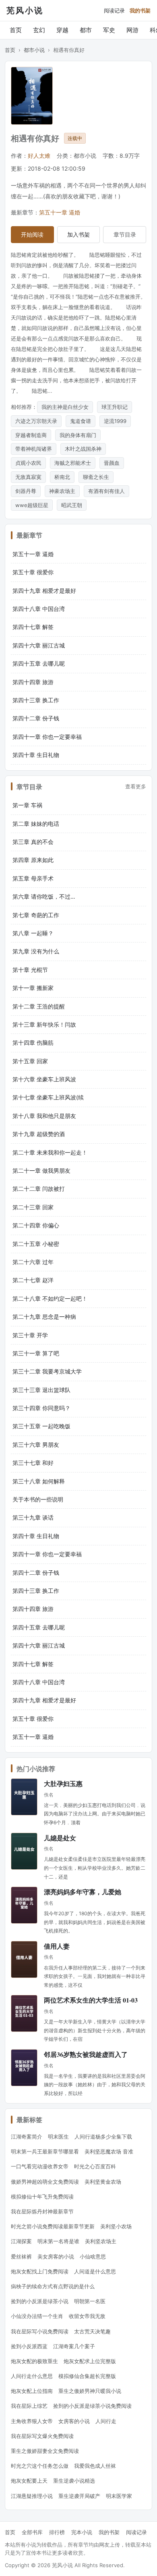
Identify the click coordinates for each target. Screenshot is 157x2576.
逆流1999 (115, 421)
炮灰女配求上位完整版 (90, 2361)
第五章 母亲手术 (33, 878)
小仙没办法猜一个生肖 (37, 2316)
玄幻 (39, 30)
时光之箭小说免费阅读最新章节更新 (53, 2226)
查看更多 (136, 786)
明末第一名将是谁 (58, 2241)
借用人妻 (57, 1946)
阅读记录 (114, 10)
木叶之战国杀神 (83, 449)
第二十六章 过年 (33, 1262)
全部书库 (32, 2532)
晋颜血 (112, 463)
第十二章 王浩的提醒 (39, 1006)
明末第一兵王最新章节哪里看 (45, 2151)
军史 (109, 30)
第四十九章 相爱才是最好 (44, 591)
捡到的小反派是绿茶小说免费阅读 (92, 2406)
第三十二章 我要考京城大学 (47, 1371)
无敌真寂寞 (28, 477)
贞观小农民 (28, 463)
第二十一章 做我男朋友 (41, 1170)
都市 (86, 30)
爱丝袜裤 (21, 2256)
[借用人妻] (24, 1959)
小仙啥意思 (93, 2256)
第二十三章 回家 (33, 1207)
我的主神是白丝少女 (65, 407)
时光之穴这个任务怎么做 (40, 2466)
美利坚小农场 (116, 2226)
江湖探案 (21, 2241)
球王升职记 (115, 407)
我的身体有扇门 (78, 435)
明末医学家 (119, 2496)
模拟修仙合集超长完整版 (87, 2376)
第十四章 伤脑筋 (33, 1043)
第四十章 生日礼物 (36, 755)
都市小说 (34, 50)
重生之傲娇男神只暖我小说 (90, 2391)
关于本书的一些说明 (38, 1499)
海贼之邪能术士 (73, 463)
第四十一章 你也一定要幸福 (47, 737)
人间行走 (106, 2421)
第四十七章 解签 (33, 627)
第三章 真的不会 (33, 842)
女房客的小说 (74, 2421)
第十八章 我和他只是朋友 (44, 1116)
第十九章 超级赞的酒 (39, 1134)
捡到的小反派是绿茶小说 (40, 2301)
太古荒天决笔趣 (92, 2331)
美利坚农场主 (101, 2241)
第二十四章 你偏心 (36, 1225)
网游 (132, 30)
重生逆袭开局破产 (79, 2496)
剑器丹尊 (26, 491)
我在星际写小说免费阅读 (40, 2331)
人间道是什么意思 (95, 2271)
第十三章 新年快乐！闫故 (44, 1024)
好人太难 (39, 156)
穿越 (62, 30)
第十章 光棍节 (30, 970)
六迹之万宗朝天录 (36, 421)
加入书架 (78, 234)
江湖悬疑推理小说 (32, 2496)
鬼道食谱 (81, 421)
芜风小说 (25, 10)
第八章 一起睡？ (33, 933)
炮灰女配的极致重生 (34, 2361)
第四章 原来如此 (33, 860)
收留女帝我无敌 (87, 2316)
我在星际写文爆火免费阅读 (42, 2436)
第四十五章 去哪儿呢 (39, 663)
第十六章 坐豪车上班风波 (44, 1079)
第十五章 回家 (30, 1061)
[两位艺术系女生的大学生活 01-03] (24, 2013)
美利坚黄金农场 (103, 2182)
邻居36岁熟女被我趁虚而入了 (86, 2054)
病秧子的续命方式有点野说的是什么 (53, 2286)
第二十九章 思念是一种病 (44, 1317)
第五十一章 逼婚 (60, 212)
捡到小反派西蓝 (29, 2346)
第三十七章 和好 (33, 1463)
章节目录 (125, 234)
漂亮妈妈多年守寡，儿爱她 (83, 1892)
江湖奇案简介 (27, 2137)
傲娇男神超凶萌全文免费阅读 (45, 2182)
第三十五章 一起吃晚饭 (41, 1426)
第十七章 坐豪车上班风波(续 (48, 1097)
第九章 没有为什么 (36, 951)
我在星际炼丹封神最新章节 (42, 2211)
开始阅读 (32, 234)
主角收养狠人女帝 (32, 2421)
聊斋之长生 (96, 477)
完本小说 (82, 2532)
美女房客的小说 (56, 2256)
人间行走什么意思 (32, 2376)
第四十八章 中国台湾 (39, 609)
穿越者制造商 (31, 435)
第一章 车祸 (27, 805)
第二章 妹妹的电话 (36, 824)
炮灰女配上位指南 (32, 2391)
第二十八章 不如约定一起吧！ (50, 1298)
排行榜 (57, 2532)
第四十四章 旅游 (33, 682)
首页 (16, 30)
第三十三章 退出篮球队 (41, 1390)
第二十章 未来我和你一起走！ (50, 1152)
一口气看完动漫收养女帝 (40, 2166)
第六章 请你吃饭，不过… (44, 896)
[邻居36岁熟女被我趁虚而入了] (24, 2068)
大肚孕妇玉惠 (63, 1783)
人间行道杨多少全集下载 (103, 2137)
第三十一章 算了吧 (36, 1353)
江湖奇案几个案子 (74, 2346)
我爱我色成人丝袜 (95, 2466)
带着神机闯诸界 (34, 449)
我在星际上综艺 (29, 2406)
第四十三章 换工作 (36, 700)
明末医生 (58, 2137)
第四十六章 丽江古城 (39, 645)
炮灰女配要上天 (29, 2481)
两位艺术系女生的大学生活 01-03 (91, 2000)
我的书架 (140, 10)
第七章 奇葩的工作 (36, 915)
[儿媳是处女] (24, 1851)
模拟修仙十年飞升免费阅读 (42, 2197)
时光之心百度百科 (95, 2166)
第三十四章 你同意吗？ (41, 1408)
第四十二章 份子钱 (36, 718)
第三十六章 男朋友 (36, 1445)
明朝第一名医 (90, 2301)
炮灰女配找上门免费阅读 (40, 2271)
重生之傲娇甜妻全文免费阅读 (45, 2451)
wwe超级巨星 (32, 505)
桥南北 (62, 477)
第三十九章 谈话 (33, 1517)
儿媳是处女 (60, 1838)
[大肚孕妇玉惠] (24, 1797)
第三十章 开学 (30, 1335)
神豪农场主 (62, 491)
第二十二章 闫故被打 (39, 1189)
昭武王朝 (72, 505)
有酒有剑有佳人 (106, 491)
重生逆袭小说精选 (74, 2481)
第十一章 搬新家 (33, 988)
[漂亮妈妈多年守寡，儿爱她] (24, 1905)
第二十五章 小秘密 (36, 1244)
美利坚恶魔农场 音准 (109, 2151)
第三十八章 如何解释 (39, 1481)
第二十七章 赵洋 (33, 1280)
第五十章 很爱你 (33, 572)
